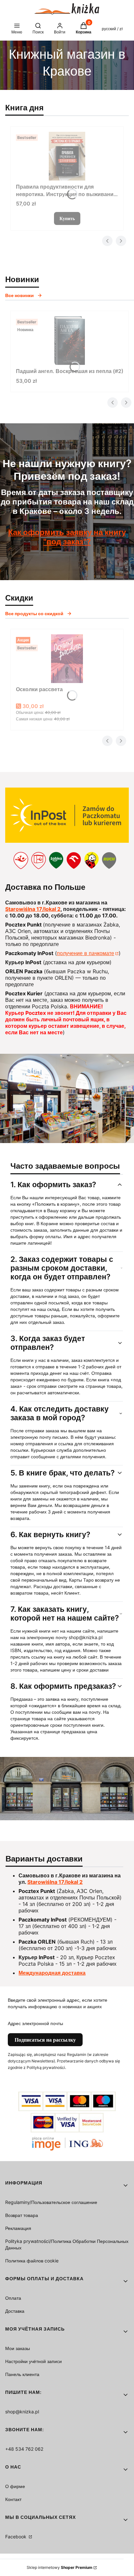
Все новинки (20, 295)
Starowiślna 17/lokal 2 (33, 909)
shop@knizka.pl (22, 2412)
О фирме (15, 2486)
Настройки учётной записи (33, 2361)
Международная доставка (52, 1973)
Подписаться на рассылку (45, 2040)
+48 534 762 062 (24, 2449)
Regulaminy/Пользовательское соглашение (51, 2202)
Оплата (13, 2298)
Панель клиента (22, 2374)
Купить (67, 218)
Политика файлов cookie (32, 2261)
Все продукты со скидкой (34, 613)
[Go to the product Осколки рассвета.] (67, 659)
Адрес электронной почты (35, 2023)
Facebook (16, 2537)
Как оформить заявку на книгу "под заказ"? (67, 537)
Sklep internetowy (60, 2567)
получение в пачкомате (86, 953)
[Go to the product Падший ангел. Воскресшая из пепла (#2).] (70, 341)
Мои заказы (18, 2348)
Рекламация (18, 2228)
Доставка (15, 2311)
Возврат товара (22, 2215)
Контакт (13, 2499)
